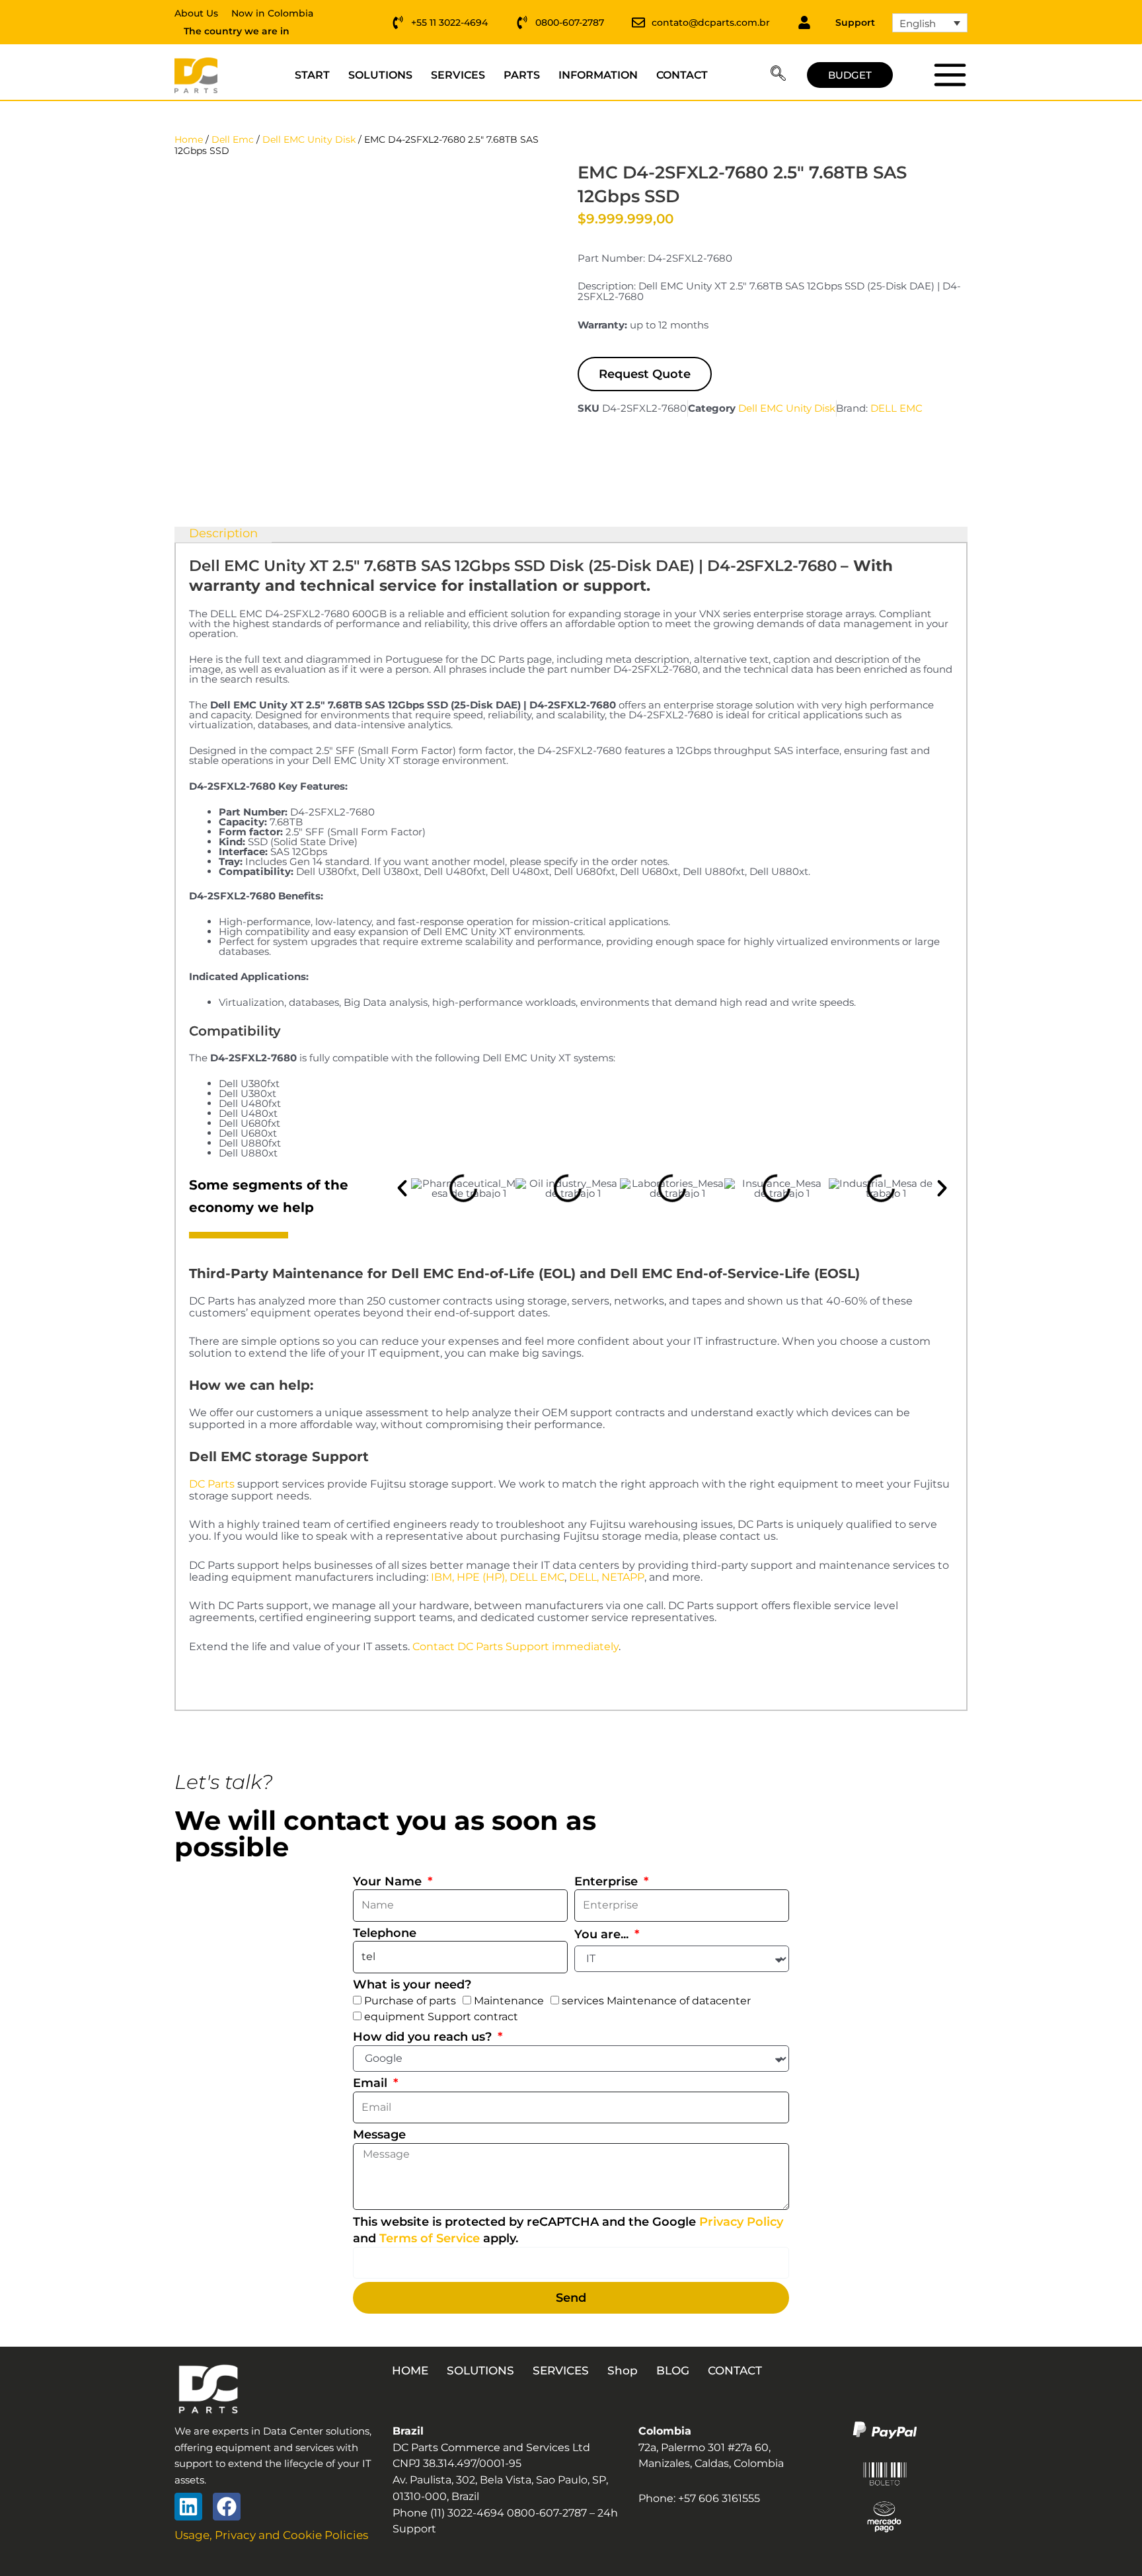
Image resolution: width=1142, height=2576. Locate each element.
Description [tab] (223, 534)
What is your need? (412, 1985)
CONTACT (682, 75)
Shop (623, 2370)
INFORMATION (598, 75)
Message (379, 2135)
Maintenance (509, 2001)
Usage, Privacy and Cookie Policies (271, 2535)
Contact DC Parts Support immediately (515, 1647)
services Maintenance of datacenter (656, 2001)
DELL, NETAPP (607, 1577)
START (312, 75)
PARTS (522, 75)
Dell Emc (233, 139)
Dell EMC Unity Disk (309, 139)
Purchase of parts (410, 2001)
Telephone (385, 1933)
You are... (603, 1934)
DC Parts (212, 1484)
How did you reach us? (424, 2037)
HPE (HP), (482, 1577)
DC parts (949, 75)
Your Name (389, 1881)
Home (189, 139)
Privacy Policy (741, 2222)
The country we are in (237, 31)
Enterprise (608, 1881)
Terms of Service (430, 2238)
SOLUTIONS (380, 75)
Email (372, 2083)
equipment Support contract (441, 2017)
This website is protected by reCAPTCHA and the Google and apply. (568, 2230)
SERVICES (458, 75)
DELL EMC (896, 408)
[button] (778, 75)
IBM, (442, 1577)
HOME (410, 2370)
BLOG (673, 2370)
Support (855, 22)
